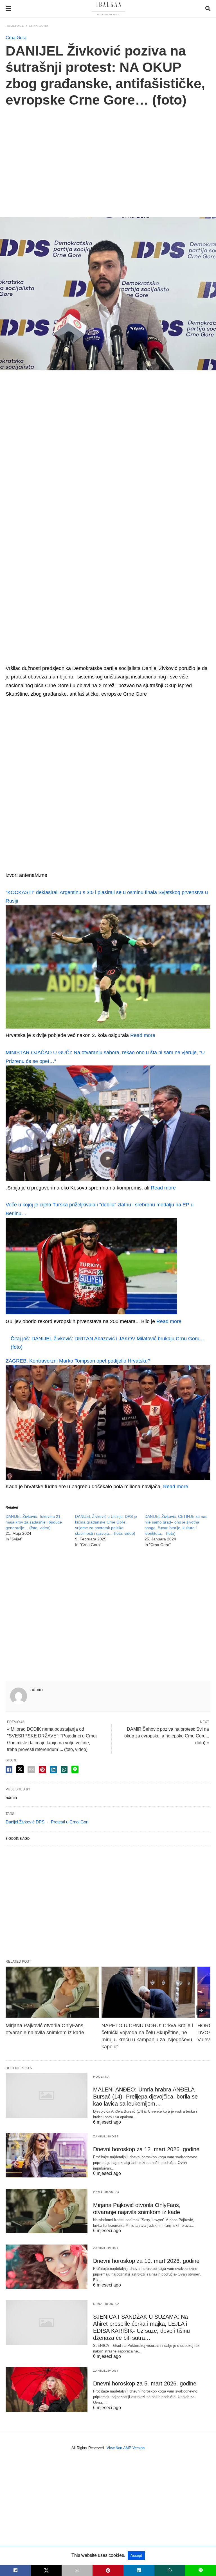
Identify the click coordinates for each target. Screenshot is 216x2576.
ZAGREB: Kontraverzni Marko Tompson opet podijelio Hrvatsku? (78, 1361)
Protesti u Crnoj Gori (70, 1822)
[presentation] (201, 2010)
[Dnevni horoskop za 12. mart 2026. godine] (47, 2155)
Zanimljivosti (107, 2136)
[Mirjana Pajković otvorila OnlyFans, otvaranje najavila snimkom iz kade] (52, 1992)
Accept (136, 2556)
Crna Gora (39, 26)
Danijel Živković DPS (25, 1822)
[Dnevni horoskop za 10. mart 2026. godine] (47, 2267)
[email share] (31, 1770)
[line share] (75, 1769)
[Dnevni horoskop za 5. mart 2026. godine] (47, 2389)
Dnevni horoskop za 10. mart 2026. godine (146, 2261)
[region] (108, 156)
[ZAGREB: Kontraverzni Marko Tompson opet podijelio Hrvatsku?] (108, 1478)
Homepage (15, 26)
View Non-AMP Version (126, 2448)
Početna (102, 2077)
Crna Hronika (106, 2192)
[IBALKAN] (108, 9)
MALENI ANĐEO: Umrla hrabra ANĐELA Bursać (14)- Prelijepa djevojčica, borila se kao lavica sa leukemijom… (145, 2097)
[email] (77, 2570)
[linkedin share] (53, 1770)
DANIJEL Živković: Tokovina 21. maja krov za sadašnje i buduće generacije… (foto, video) (34, 1522)
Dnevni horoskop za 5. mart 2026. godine (145, 2383)
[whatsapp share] (64, 1770)
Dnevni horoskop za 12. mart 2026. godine (146, 2149)
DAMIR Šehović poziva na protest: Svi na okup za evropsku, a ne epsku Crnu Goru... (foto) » (167, 1736)
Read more (143, 1035)
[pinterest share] (42, 1770)
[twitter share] (20, 1769)
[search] (208, 9)
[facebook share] (9, 1770)
